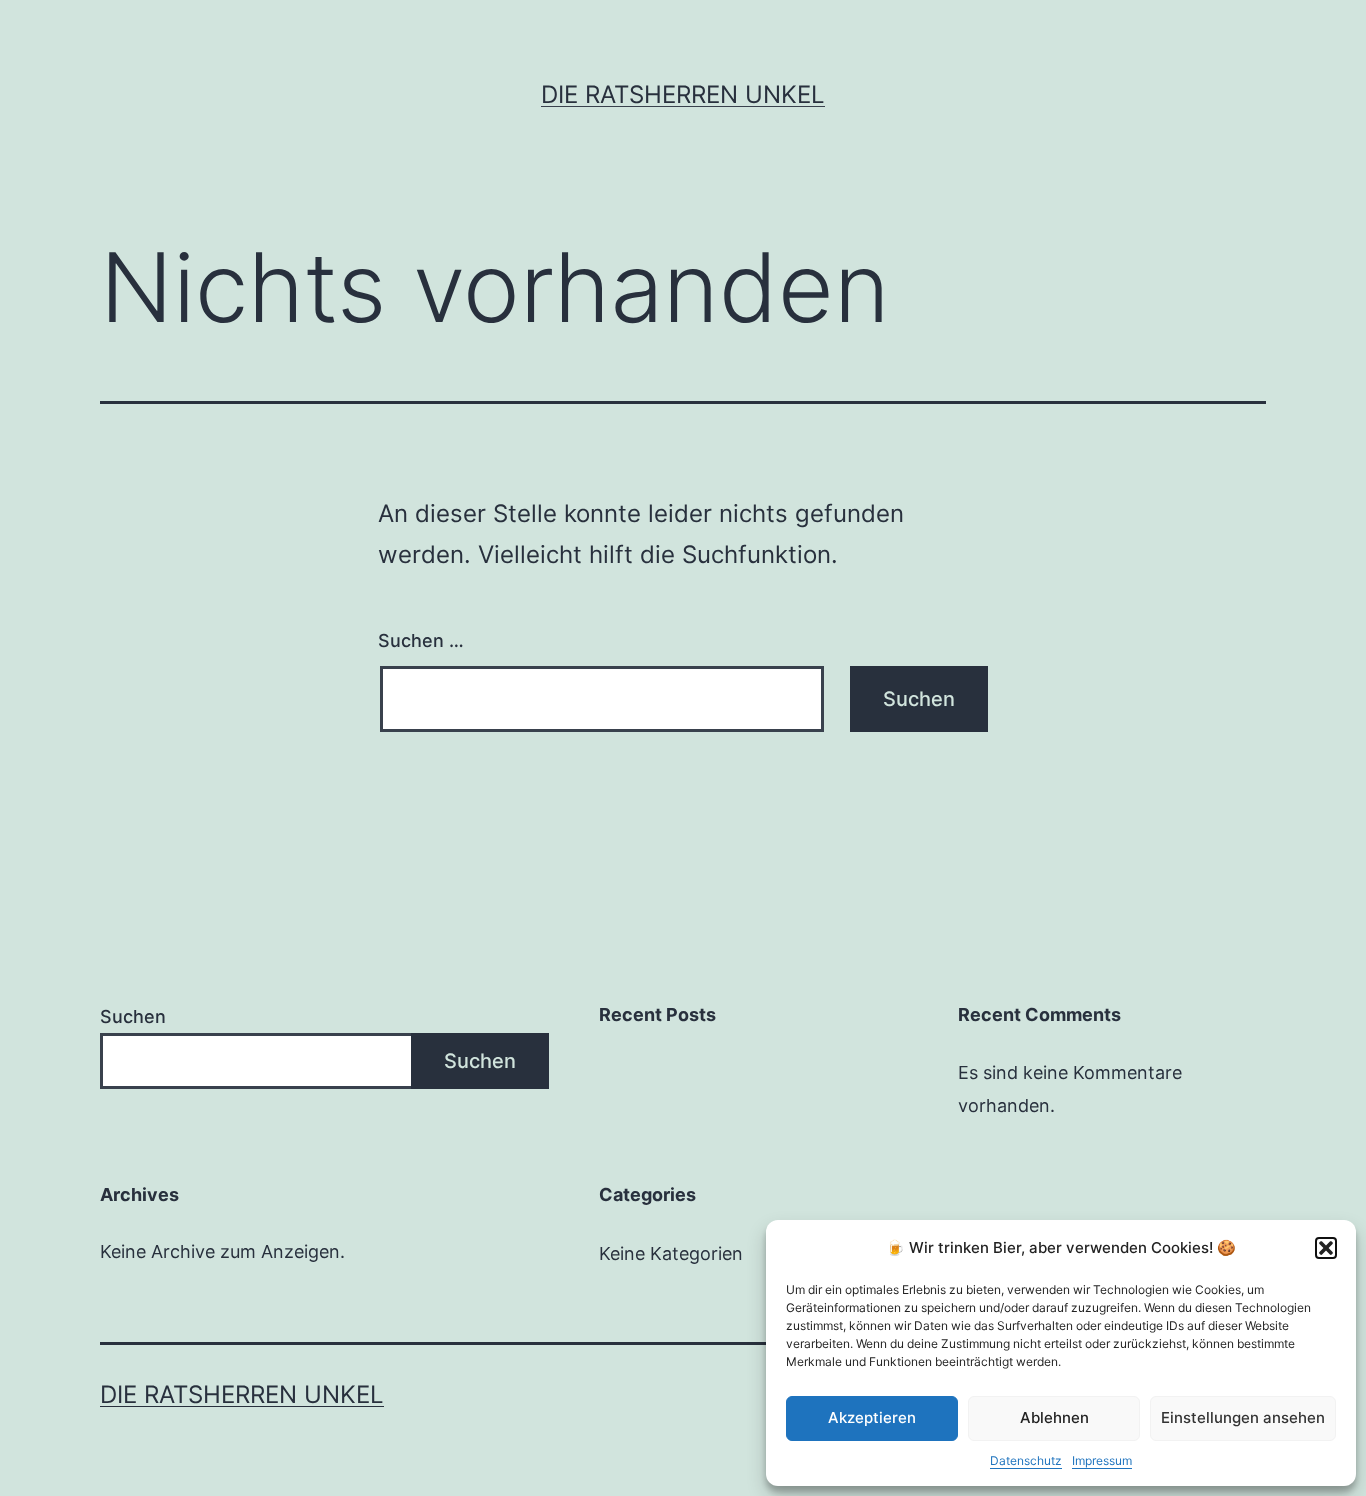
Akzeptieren (872, 1417)
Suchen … (421, 640)
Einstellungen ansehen (1243, 1417)
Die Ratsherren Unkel (683, 94)
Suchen (133, 1016)
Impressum (1102, 1460)
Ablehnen (1054, 1417)
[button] (1326, 1248)
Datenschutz (1026, 1460)
